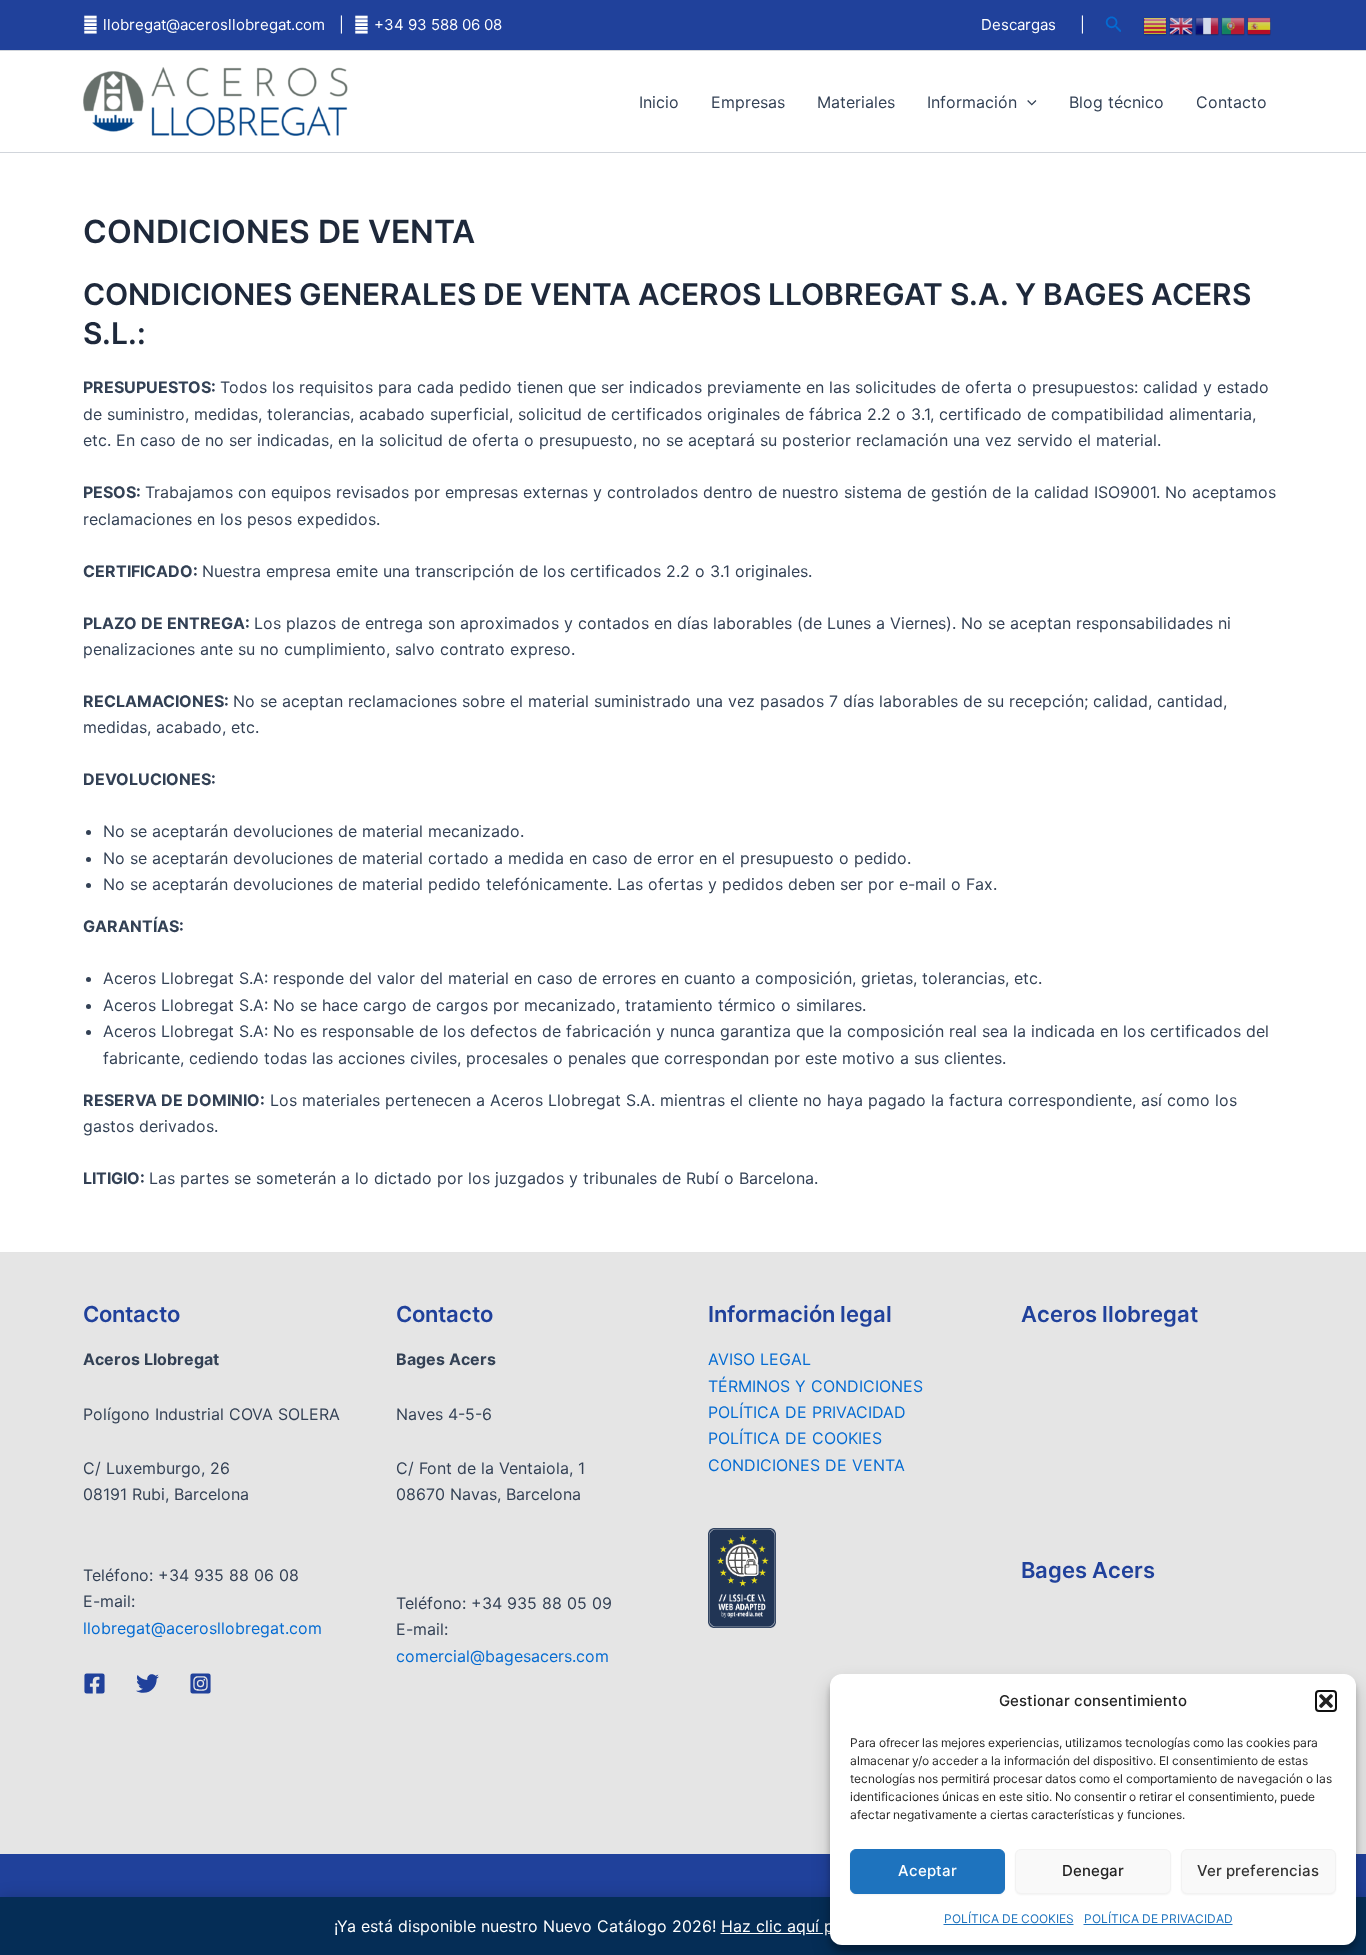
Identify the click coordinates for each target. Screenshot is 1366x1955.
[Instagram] (200, 1683)
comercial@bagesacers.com (502, 1656)
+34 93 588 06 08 (438, 24)
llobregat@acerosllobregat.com (214, 24)
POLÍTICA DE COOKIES (1009, 1918)
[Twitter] (147, 1683)
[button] (1326, 1701)
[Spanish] (1260, 25)
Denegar (1093, 1870)
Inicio (659, 102)
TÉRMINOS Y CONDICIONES (815, 1386)
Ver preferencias (1258, 1870)
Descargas (1018, 24)
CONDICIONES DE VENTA (806, 1465)
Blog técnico (1116, 102)
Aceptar (927, 1870)
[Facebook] (94, 1683)
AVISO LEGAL (759, 1359)
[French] (1208, 25)
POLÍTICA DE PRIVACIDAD (1158, 1918)
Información (972, 102)
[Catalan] (1156, 25)
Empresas (748, 102)
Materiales (856, 102)
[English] (1182, 25)
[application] (1027, 102)
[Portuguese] (1234, 25)
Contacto (1231, 102)
